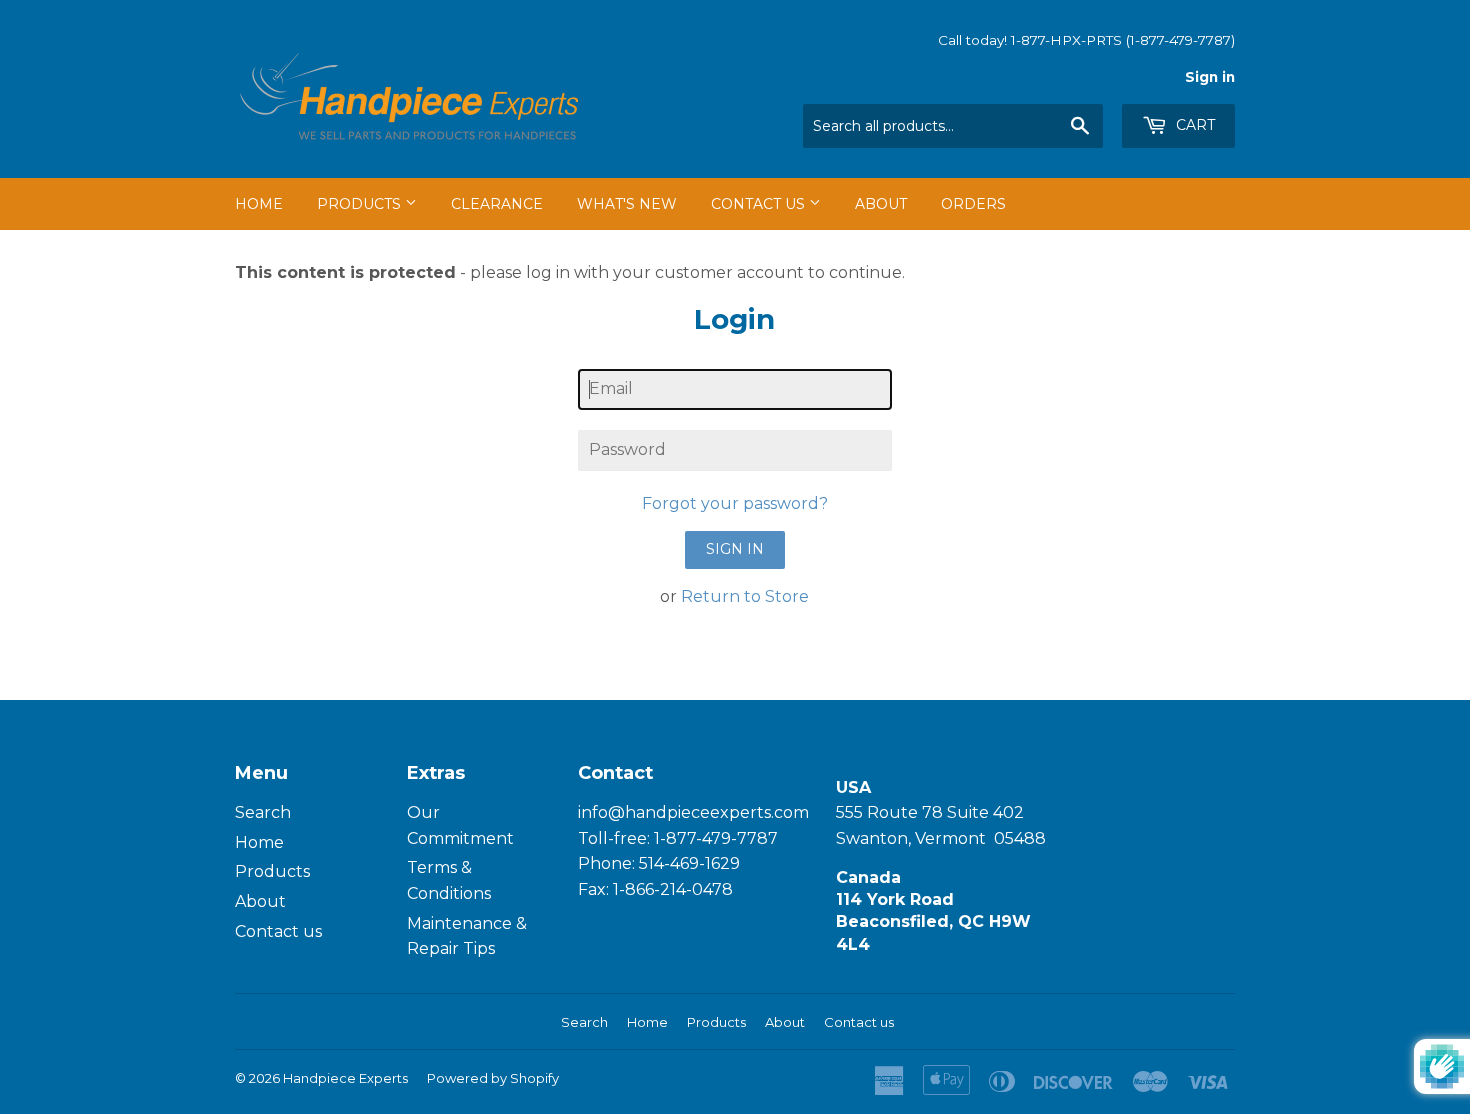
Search (263, 812)
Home (259, 204)
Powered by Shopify (493, 1078)
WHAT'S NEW (627, 204)
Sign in (1210, 77)
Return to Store (745, 596)
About (881, 204)
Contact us (278, 931)
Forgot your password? (735, 503)
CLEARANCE (497, 204)
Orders (973, 204)
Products (361, 204)
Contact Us (760, 204)
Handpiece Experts (345, 1078)
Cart (1193, 125)
